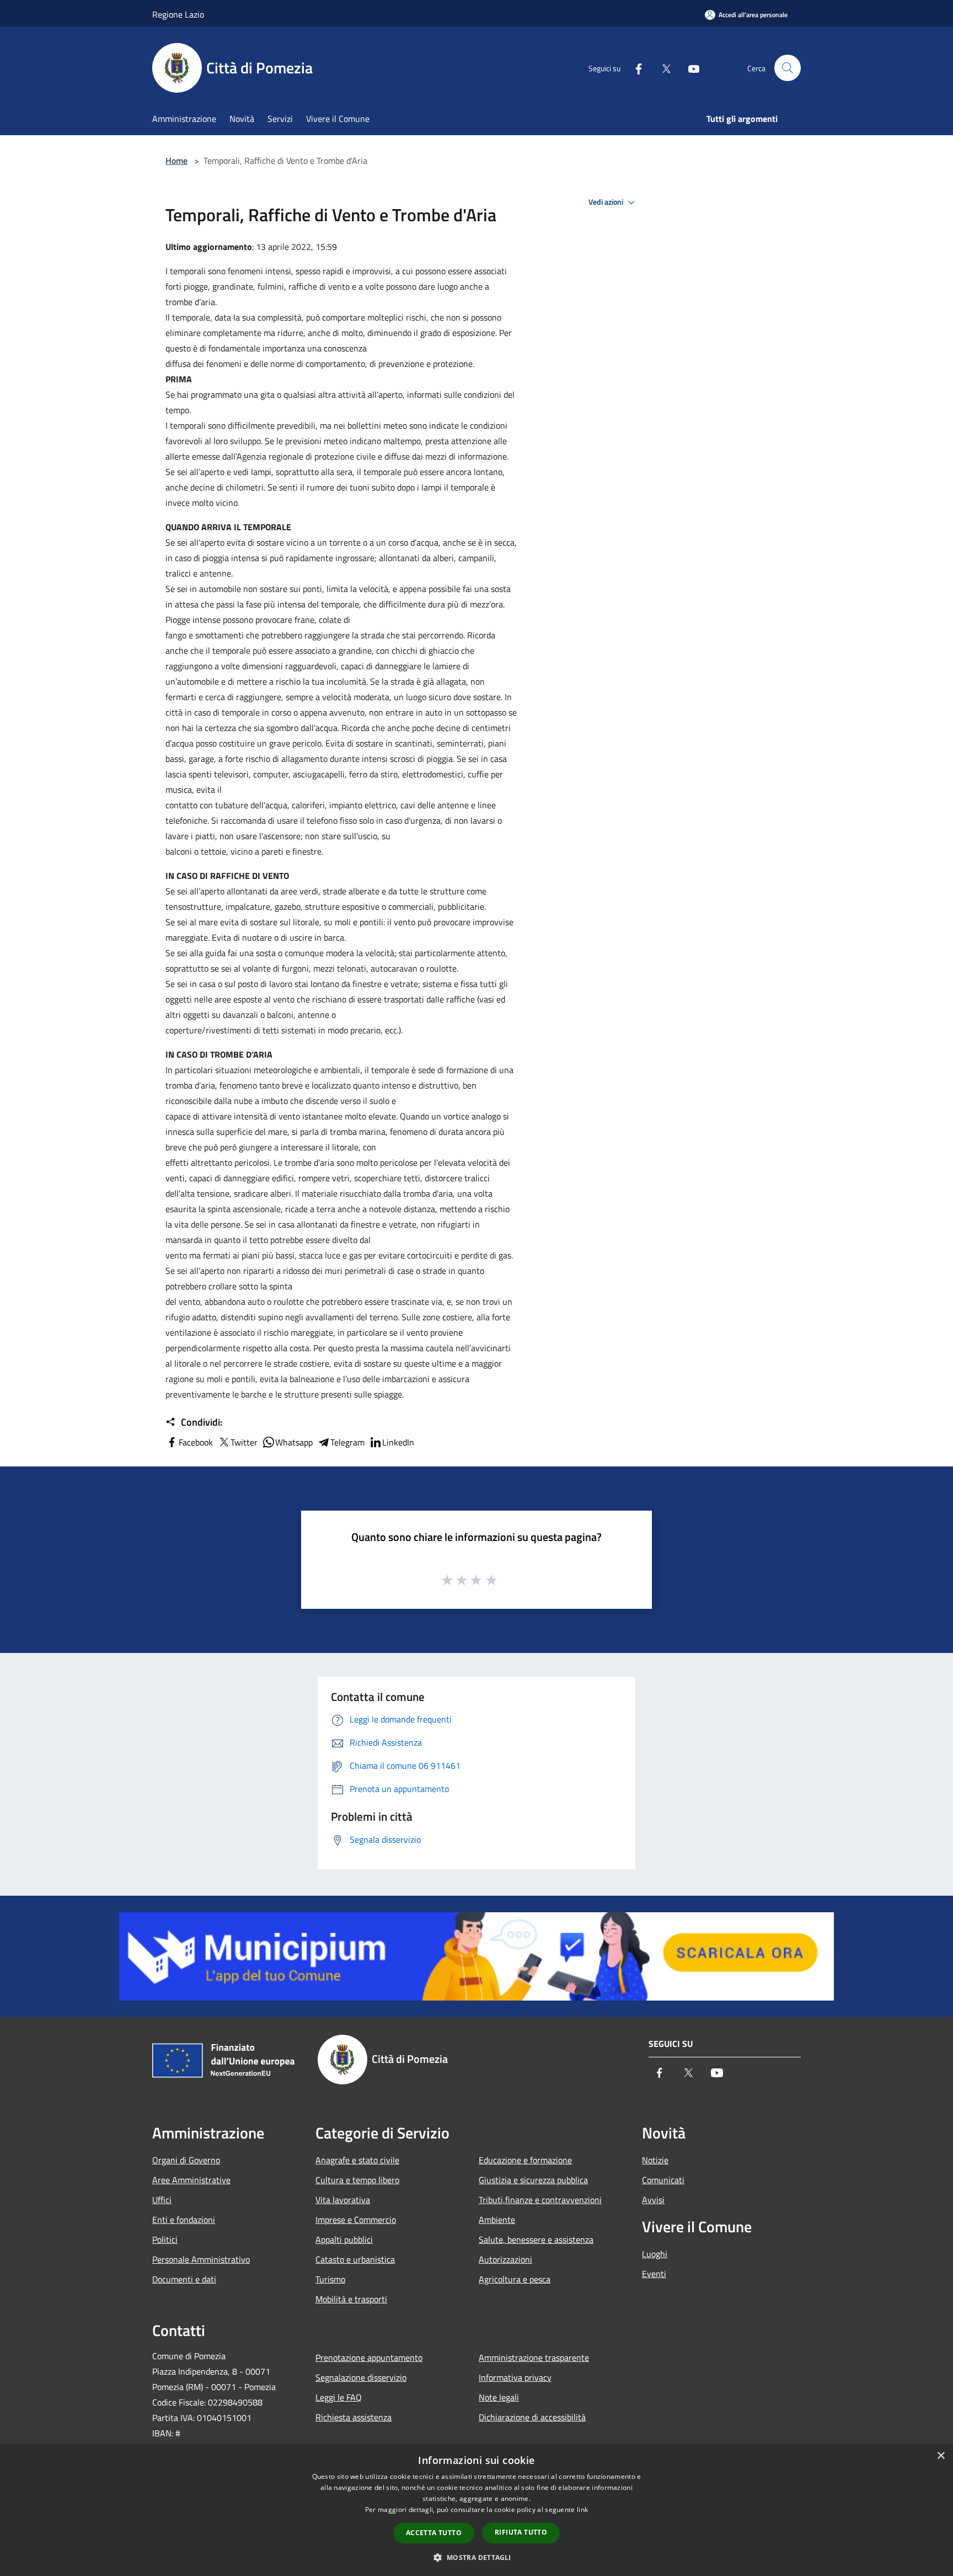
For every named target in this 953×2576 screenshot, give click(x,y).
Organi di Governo (186, 2160)
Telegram (347, 1442)
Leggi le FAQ (339, 2397)
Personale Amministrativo (201, 2259)
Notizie (655, 2160)
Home (176, 161)
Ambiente (497, 2220)
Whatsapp (294, 1442)
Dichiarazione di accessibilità (532, 2417)
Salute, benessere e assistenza (536, 2239)
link (582, 2510)
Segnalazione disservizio (361, 2377)
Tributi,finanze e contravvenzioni (540, 2200)
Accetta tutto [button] (434, 2533)
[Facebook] (634, 68)
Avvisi (653, 2200)
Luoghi (655, 2254)
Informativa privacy (515, 2377)
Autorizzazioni (505, 2259)
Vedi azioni (607, 202)
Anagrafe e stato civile (357, 2160)
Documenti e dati (184, 2279)
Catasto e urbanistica (355, 2259)
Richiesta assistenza (354, 2417)
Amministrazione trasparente (534, 2358)
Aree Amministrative (191, 2180)
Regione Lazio (178, 14)
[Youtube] (689, 68)
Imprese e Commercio (356, 2220)
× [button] (941, 2456)
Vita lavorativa (343, 2200)
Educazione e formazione (525, 2160)
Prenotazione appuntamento (369, 2358)
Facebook (196, 1442)
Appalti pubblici (344, 2239)
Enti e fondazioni (184, 2220)
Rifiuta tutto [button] (521, 2532)
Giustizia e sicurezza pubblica (533, 2180)
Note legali (499, 2397)
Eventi (654, 2274)
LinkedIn (398, 1442)
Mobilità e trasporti (351, 2299)
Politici (165, 2239)
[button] (476, 2557)
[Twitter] (662, 68)
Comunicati (663, 2180)
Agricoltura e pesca (515, 2279)
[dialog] (476, 2510)
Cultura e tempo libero (357, 2180)
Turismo (330, 2279)
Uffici (162, 2200)
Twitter (244, 1442)
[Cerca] (788, 68)
